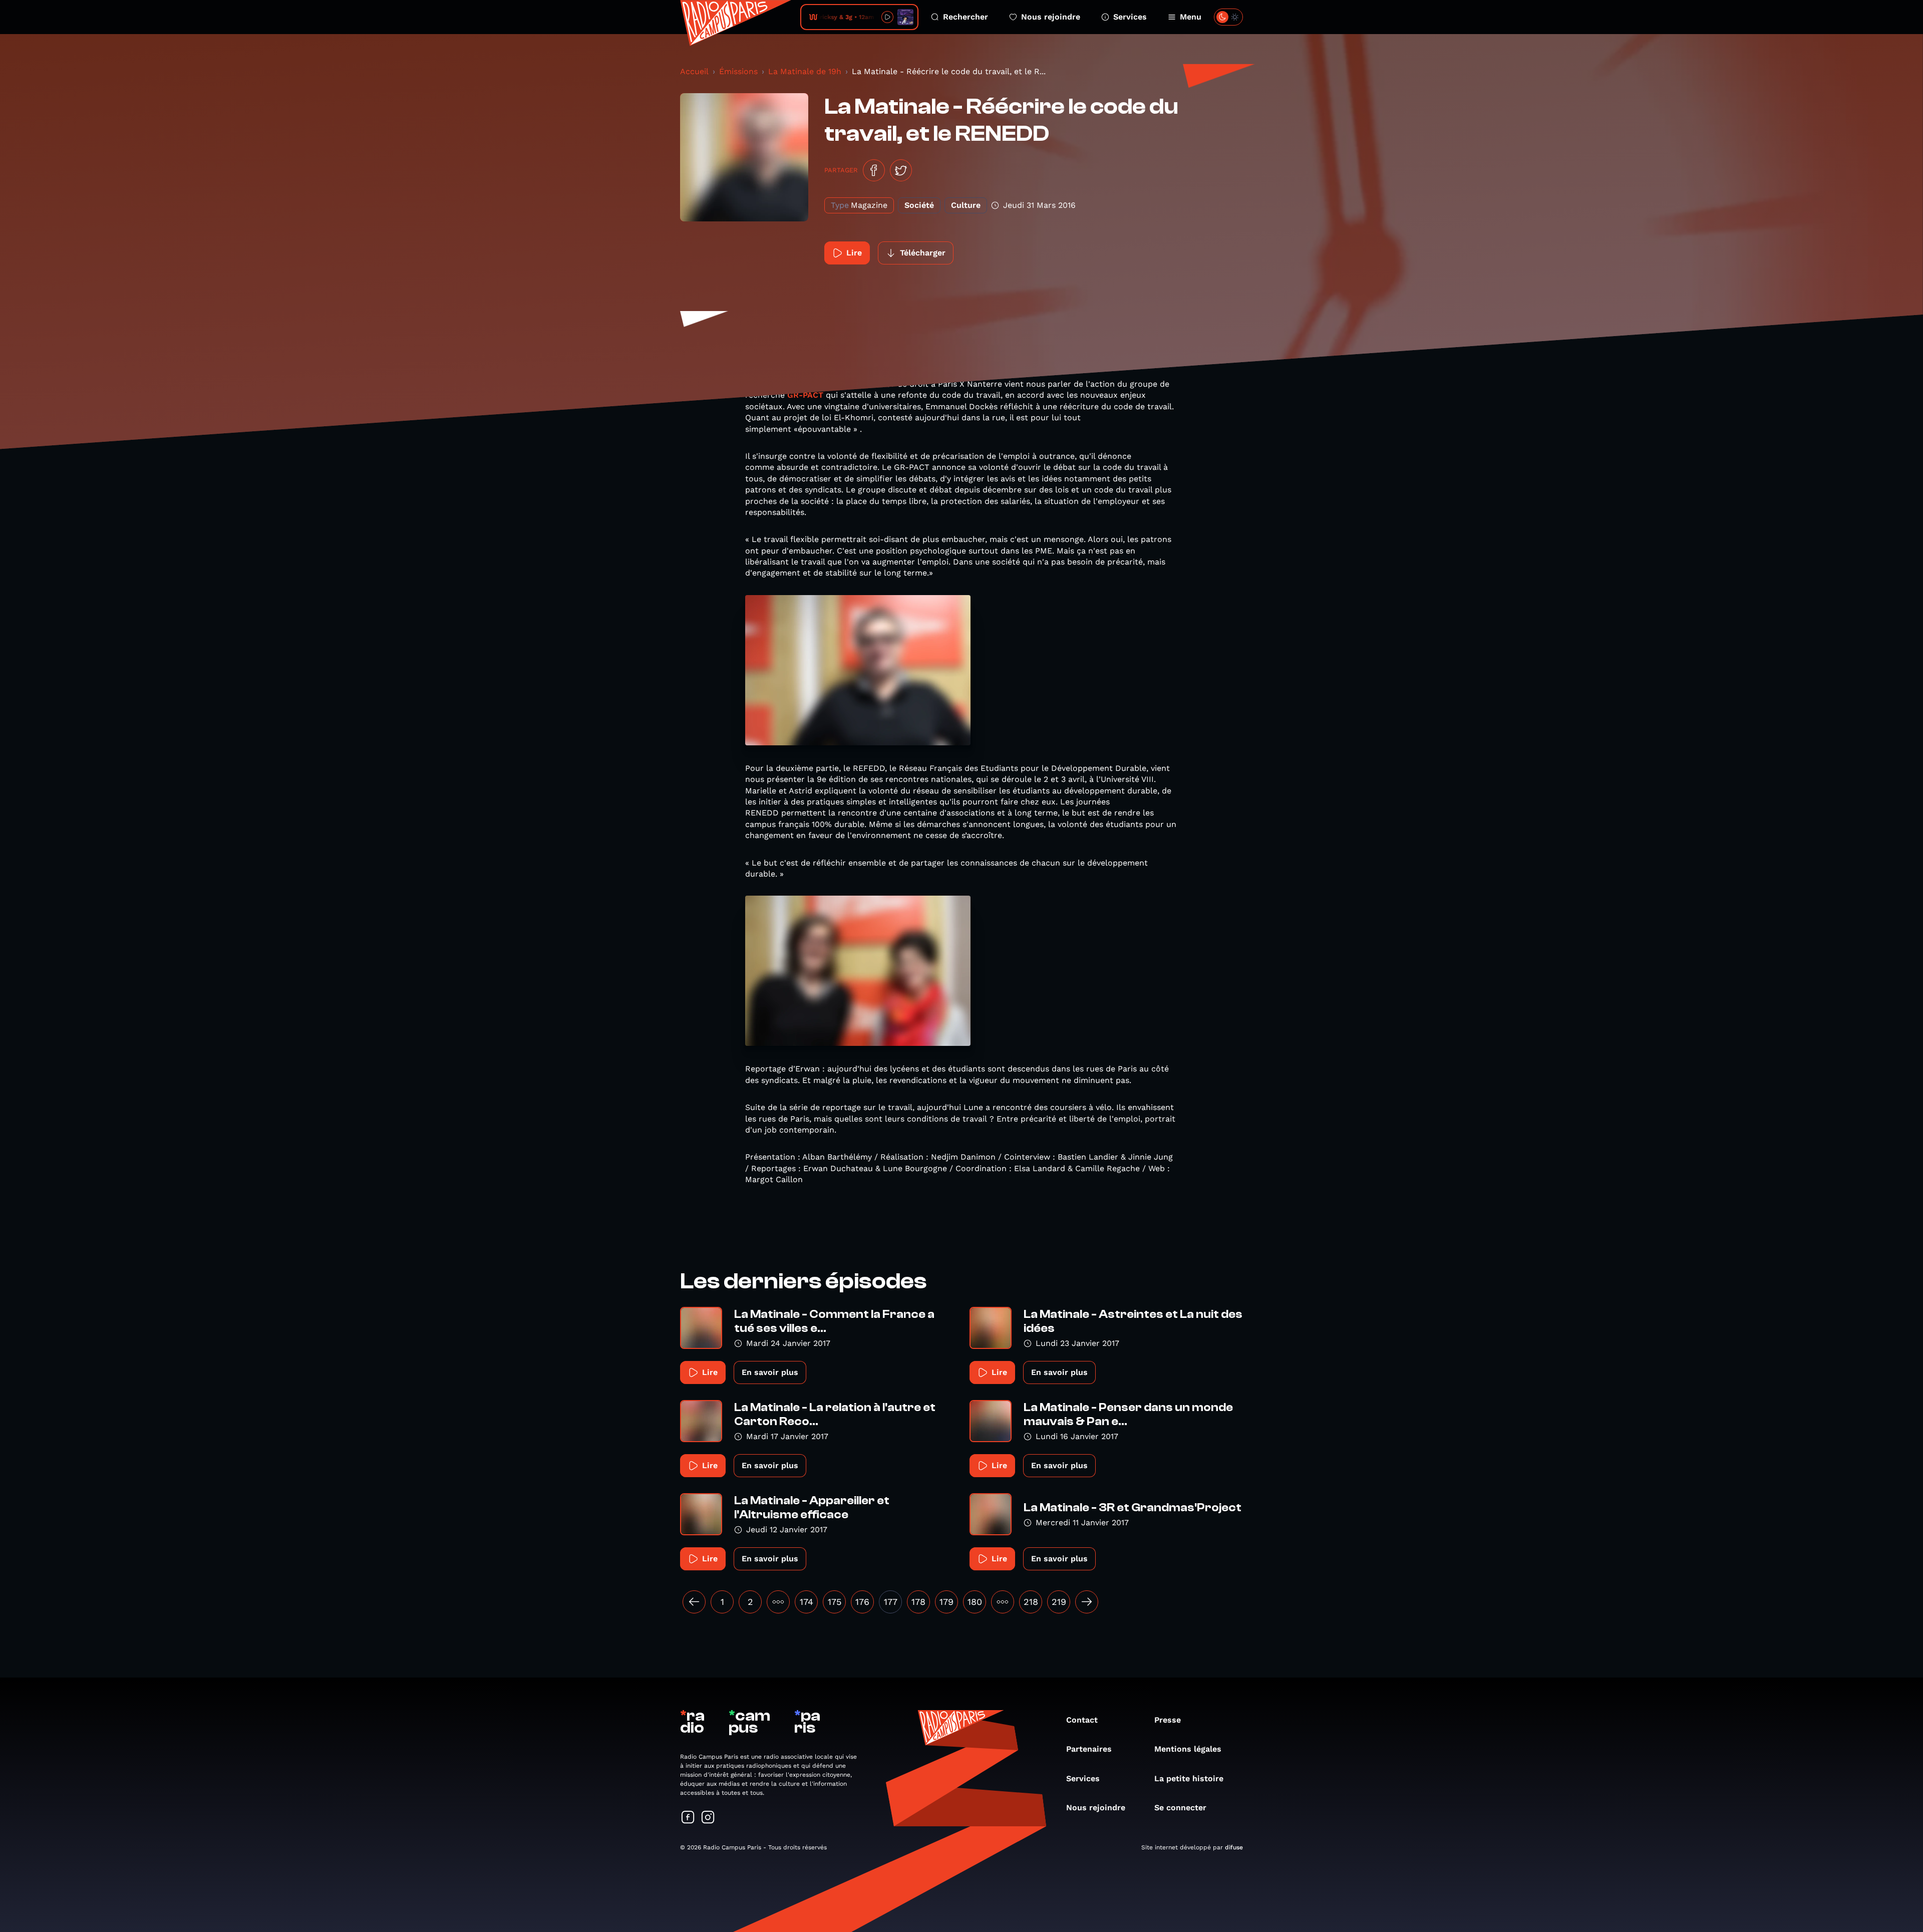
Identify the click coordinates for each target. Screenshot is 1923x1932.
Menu (1191, 17)
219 (1059, 1602)
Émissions (738, 71)
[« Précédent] (694, 1602)
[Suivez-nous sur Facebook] (688, 1818)
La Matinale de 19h (805, 71)
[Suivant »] (1087, 1602)
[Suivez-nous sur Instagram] (708, 1818)
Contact (1082, 1720)
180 (975, 1602)
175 (835, 1602)
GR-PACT (805, 395)
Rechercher (966, 17)
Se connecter (1180, 1808)
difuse (1234, 1847)
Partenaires (1089, 1749)
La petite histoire (1189, 1778)
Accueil (694, 71)
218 (1031, 1602)
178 (918, 1602)
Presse (1168, 1720)
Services (1130, 17)
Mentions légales (1188, 1749)
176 (862, 1602)
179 (946, 1602)
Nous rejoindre (1051, 17)
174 (807, 1602)
